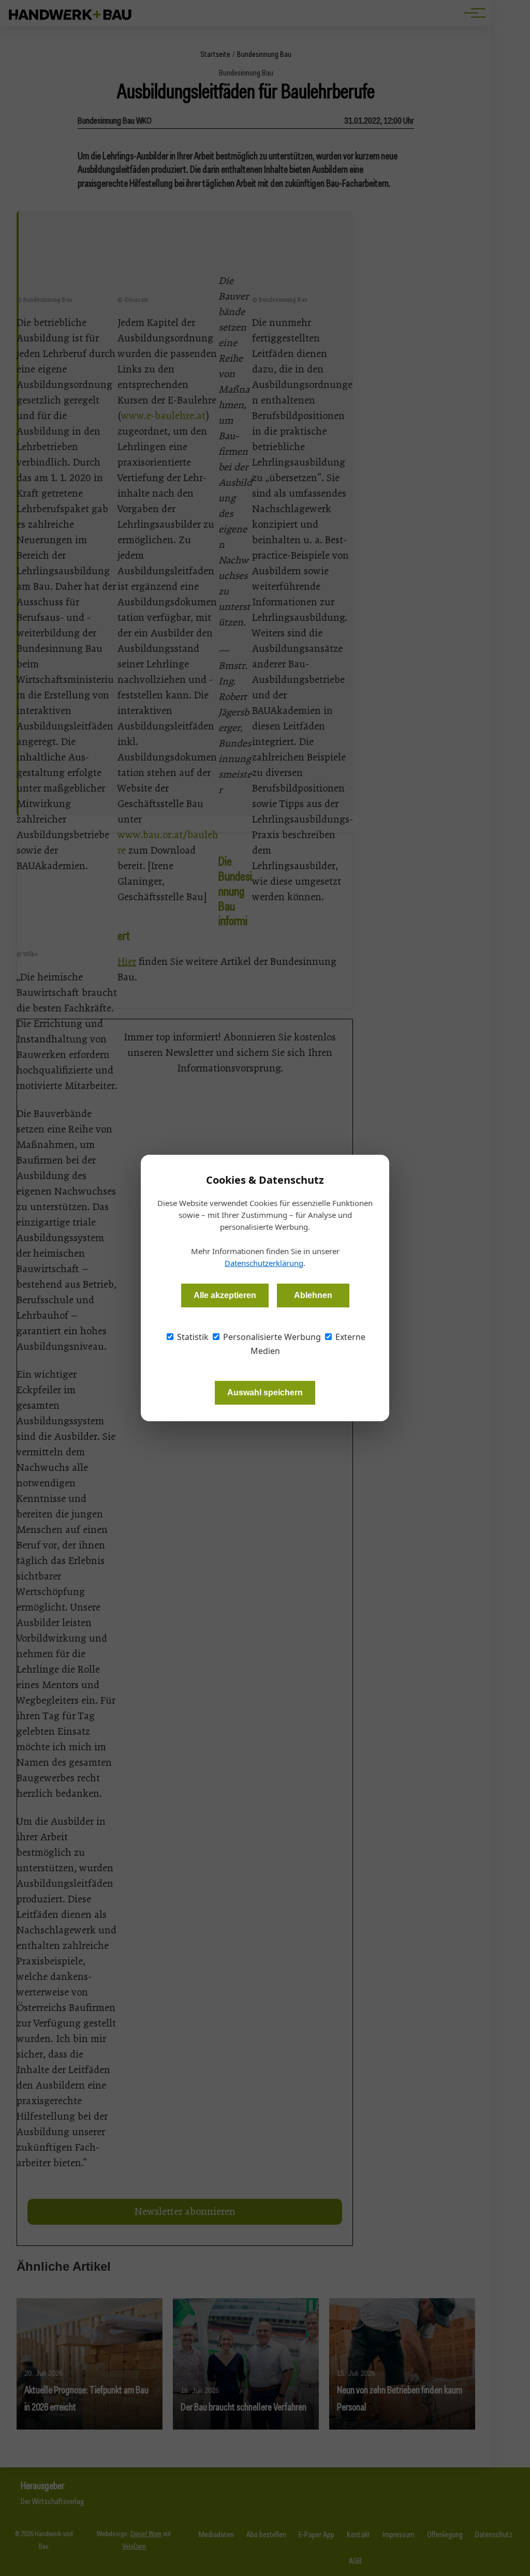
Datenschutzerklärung (264, 1263)
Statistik (192, 1337)
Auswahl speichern (265, 1393)
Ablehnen (313, 1295)
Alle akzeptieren (225, 1295)
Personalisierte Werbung (271, 1337)
